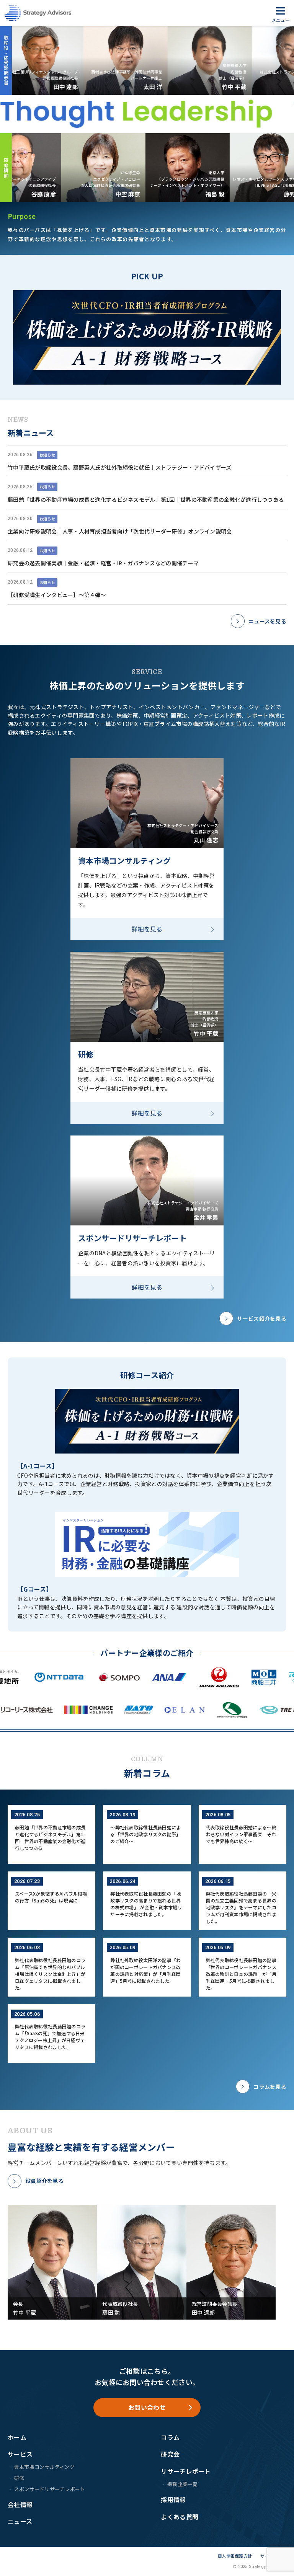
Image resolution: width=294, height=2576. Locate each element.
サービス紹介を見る (262, 1318)
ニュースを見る (267, 621)
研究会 (170, 2454)
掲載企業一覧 (182, 2484)
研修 (19, 2478)
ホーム (17, 2437)
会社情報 (20, 2504)
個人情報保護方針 (235, 2556)
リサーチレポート (186, 2471)
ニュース (20, 2521)
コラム (170, 2437)
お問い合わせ (147, 2407)
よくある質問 (180, 2517)
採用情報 (173, 2499)
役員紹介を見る (44, 2181)
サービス (20, 2454)
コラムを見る (270, 2087)
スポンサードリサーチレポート (50, 2489)
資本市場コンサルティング (44, 2467)
